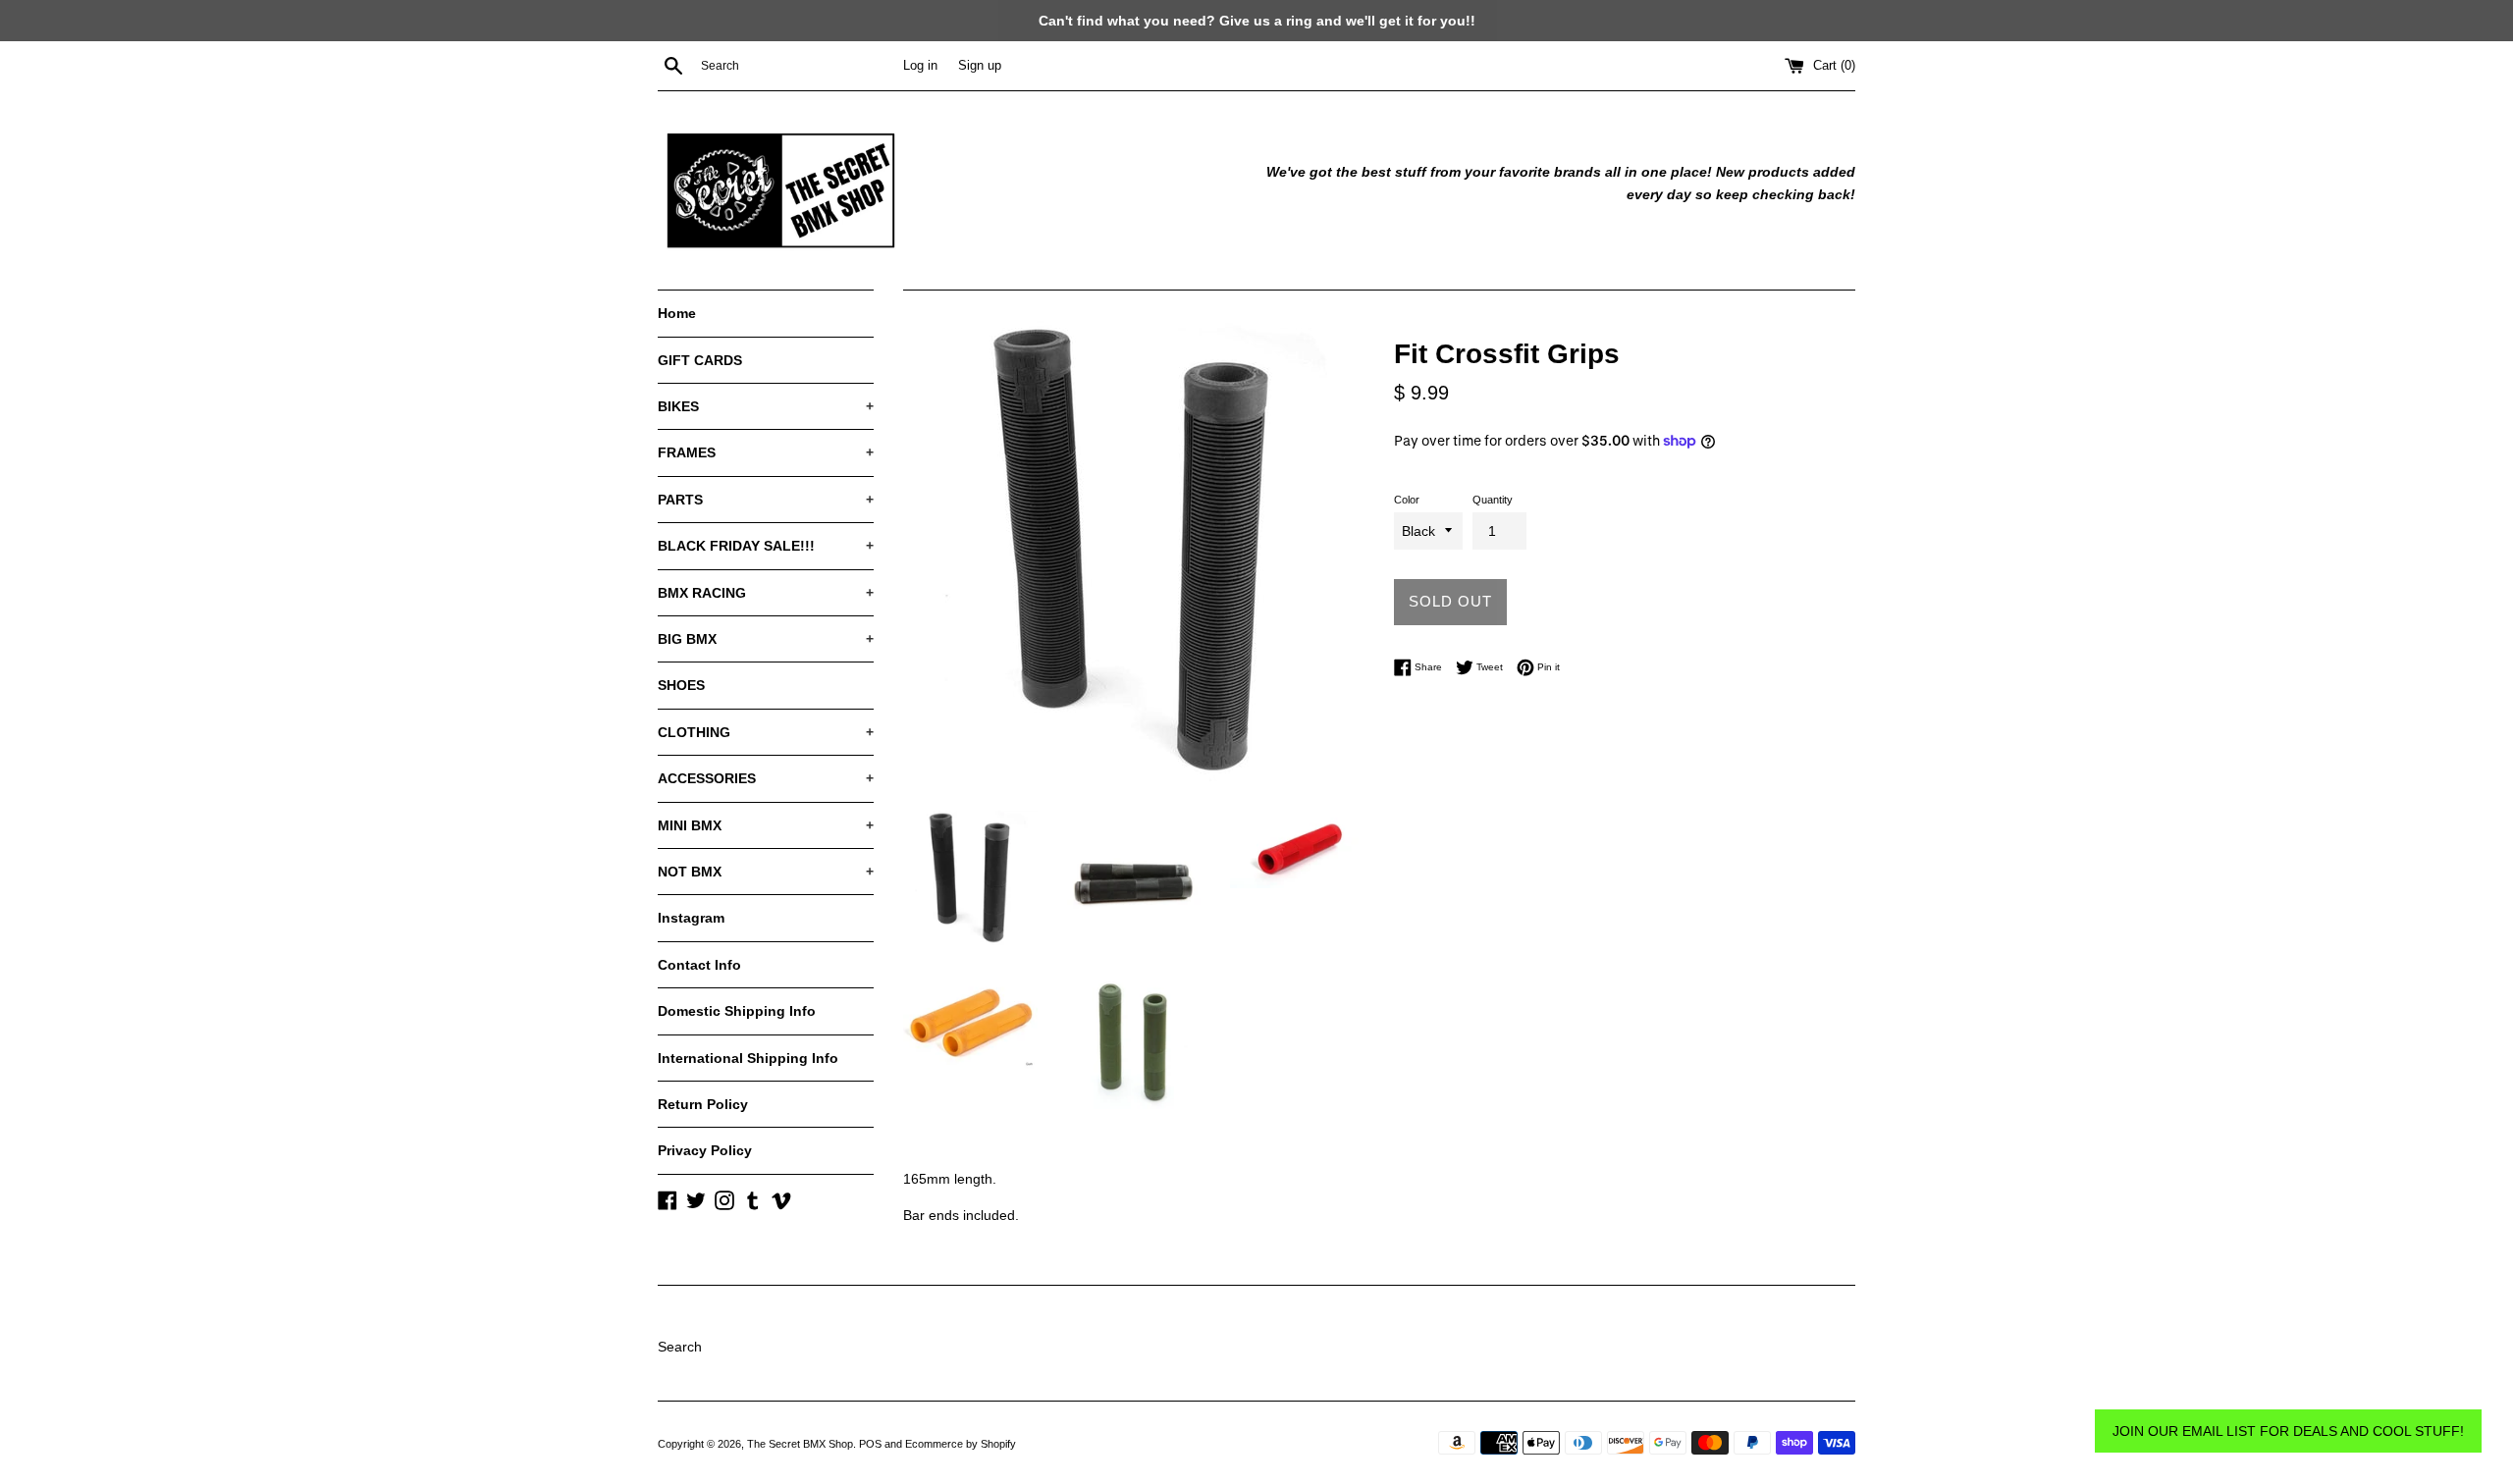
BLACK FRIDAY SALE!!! (766, 546)
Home (677, 313)
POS (870, 1444)
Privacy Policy (705, 1150)
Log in (920, 66)
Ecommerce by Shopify (961, 1444)
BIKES (766, 406)
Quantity (1493, 500)
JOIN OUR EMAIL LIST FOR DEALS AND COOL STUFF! (2288, 1431)
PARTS (766, 500)
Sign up (980, 66)
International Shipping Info (748, 1058)
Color (1407, 500)
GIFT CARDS (700, 360)
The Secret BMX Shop (800, 1444)
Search (680, 1347)
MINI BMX (766, 825)
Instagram (691, 918)
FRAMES (766, 452)
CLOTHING (766, 732)
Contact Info (699, 965)
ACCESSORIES (766, 778)
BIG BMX (766, 639)
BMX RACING (766, 593)
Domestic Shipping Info (737, 1011)
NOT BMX (766, 872)
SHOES (681, 685)
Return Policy (703, 1104)
